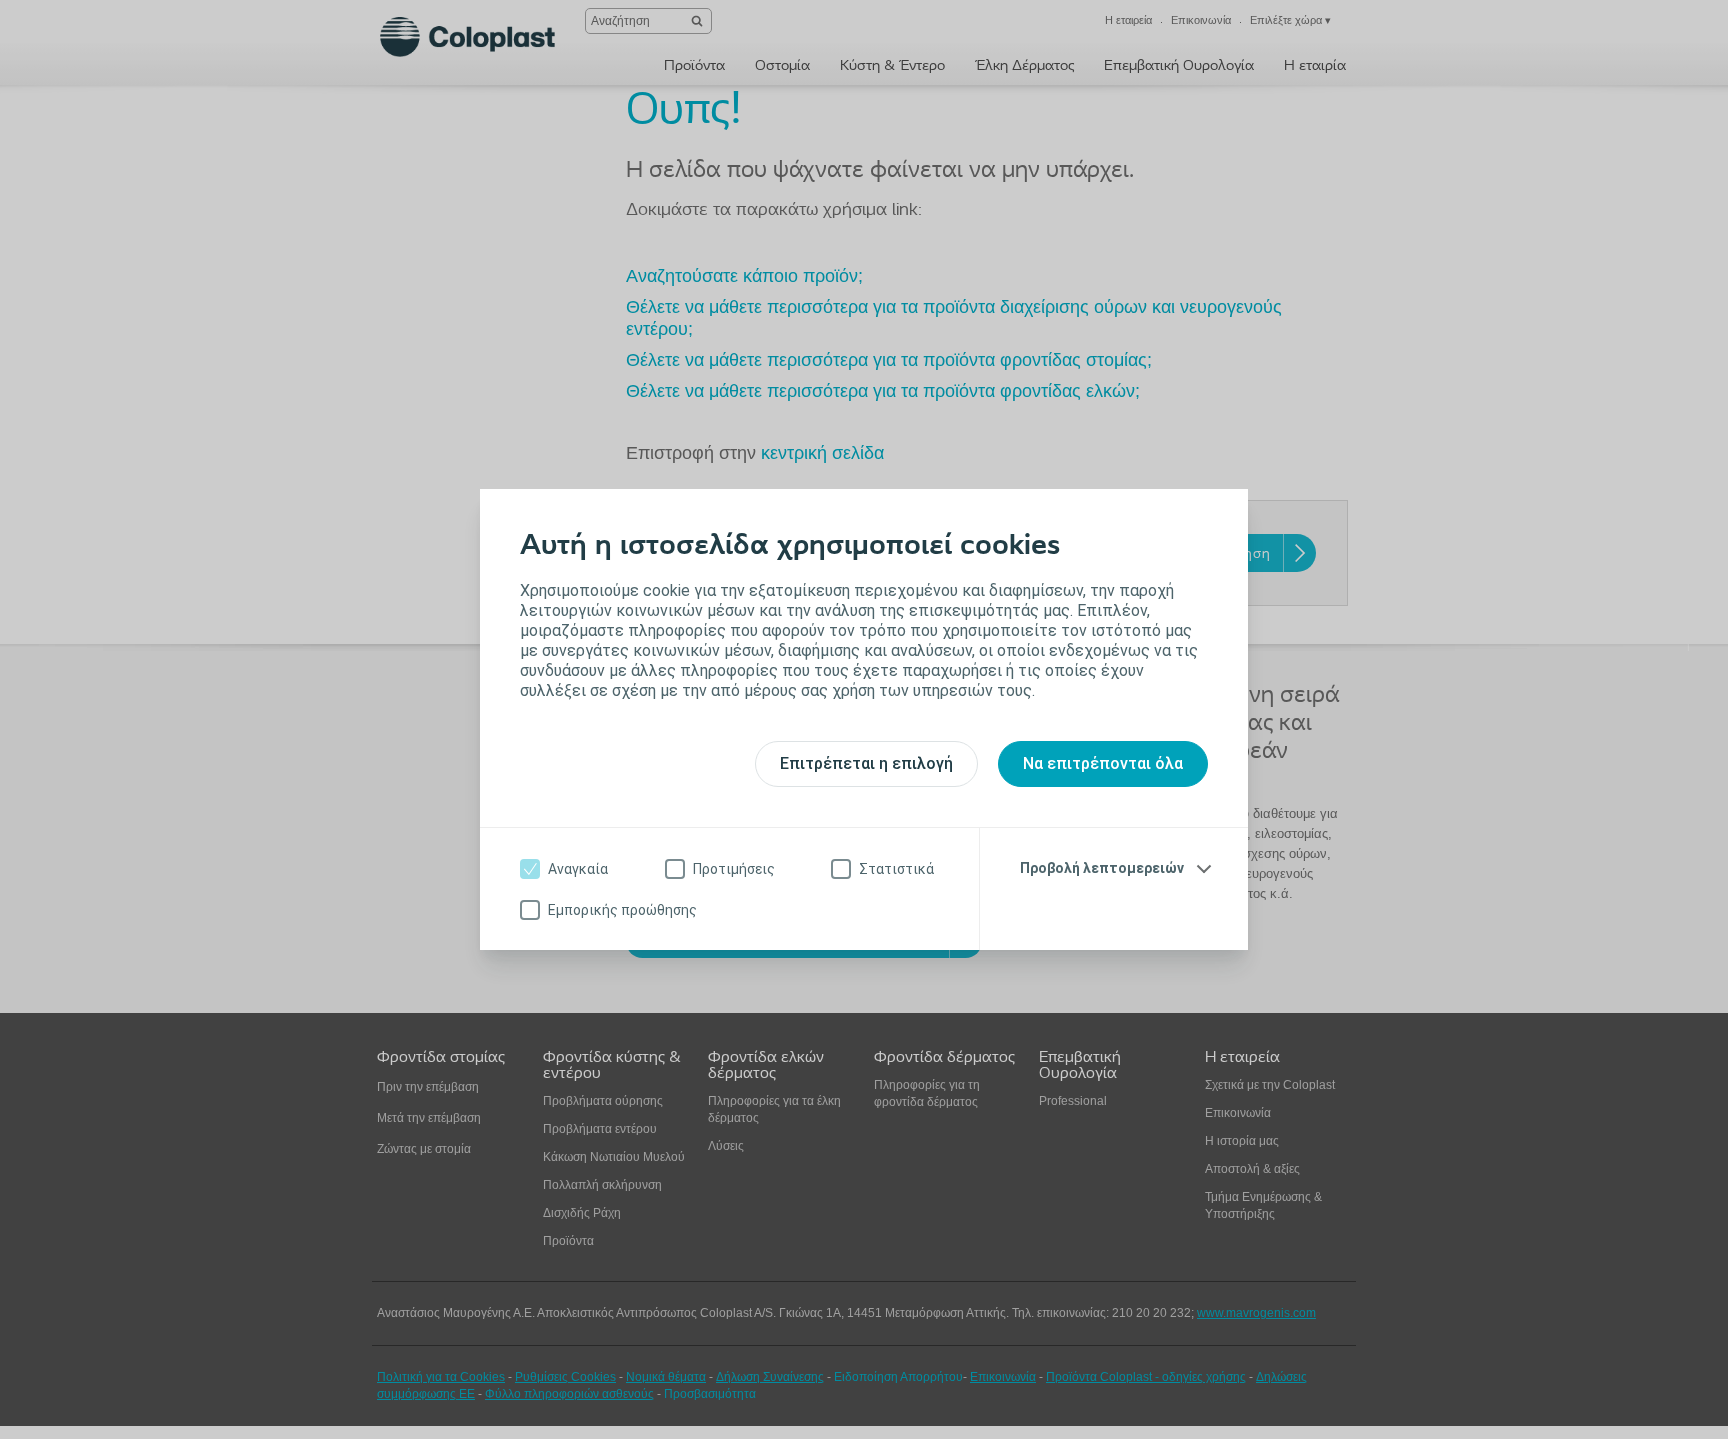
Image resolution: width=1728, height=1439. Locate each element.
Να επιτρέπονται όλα (1103, 763)
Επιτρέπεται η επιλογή (866, 763)
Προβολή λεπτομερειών (1102, 868)
